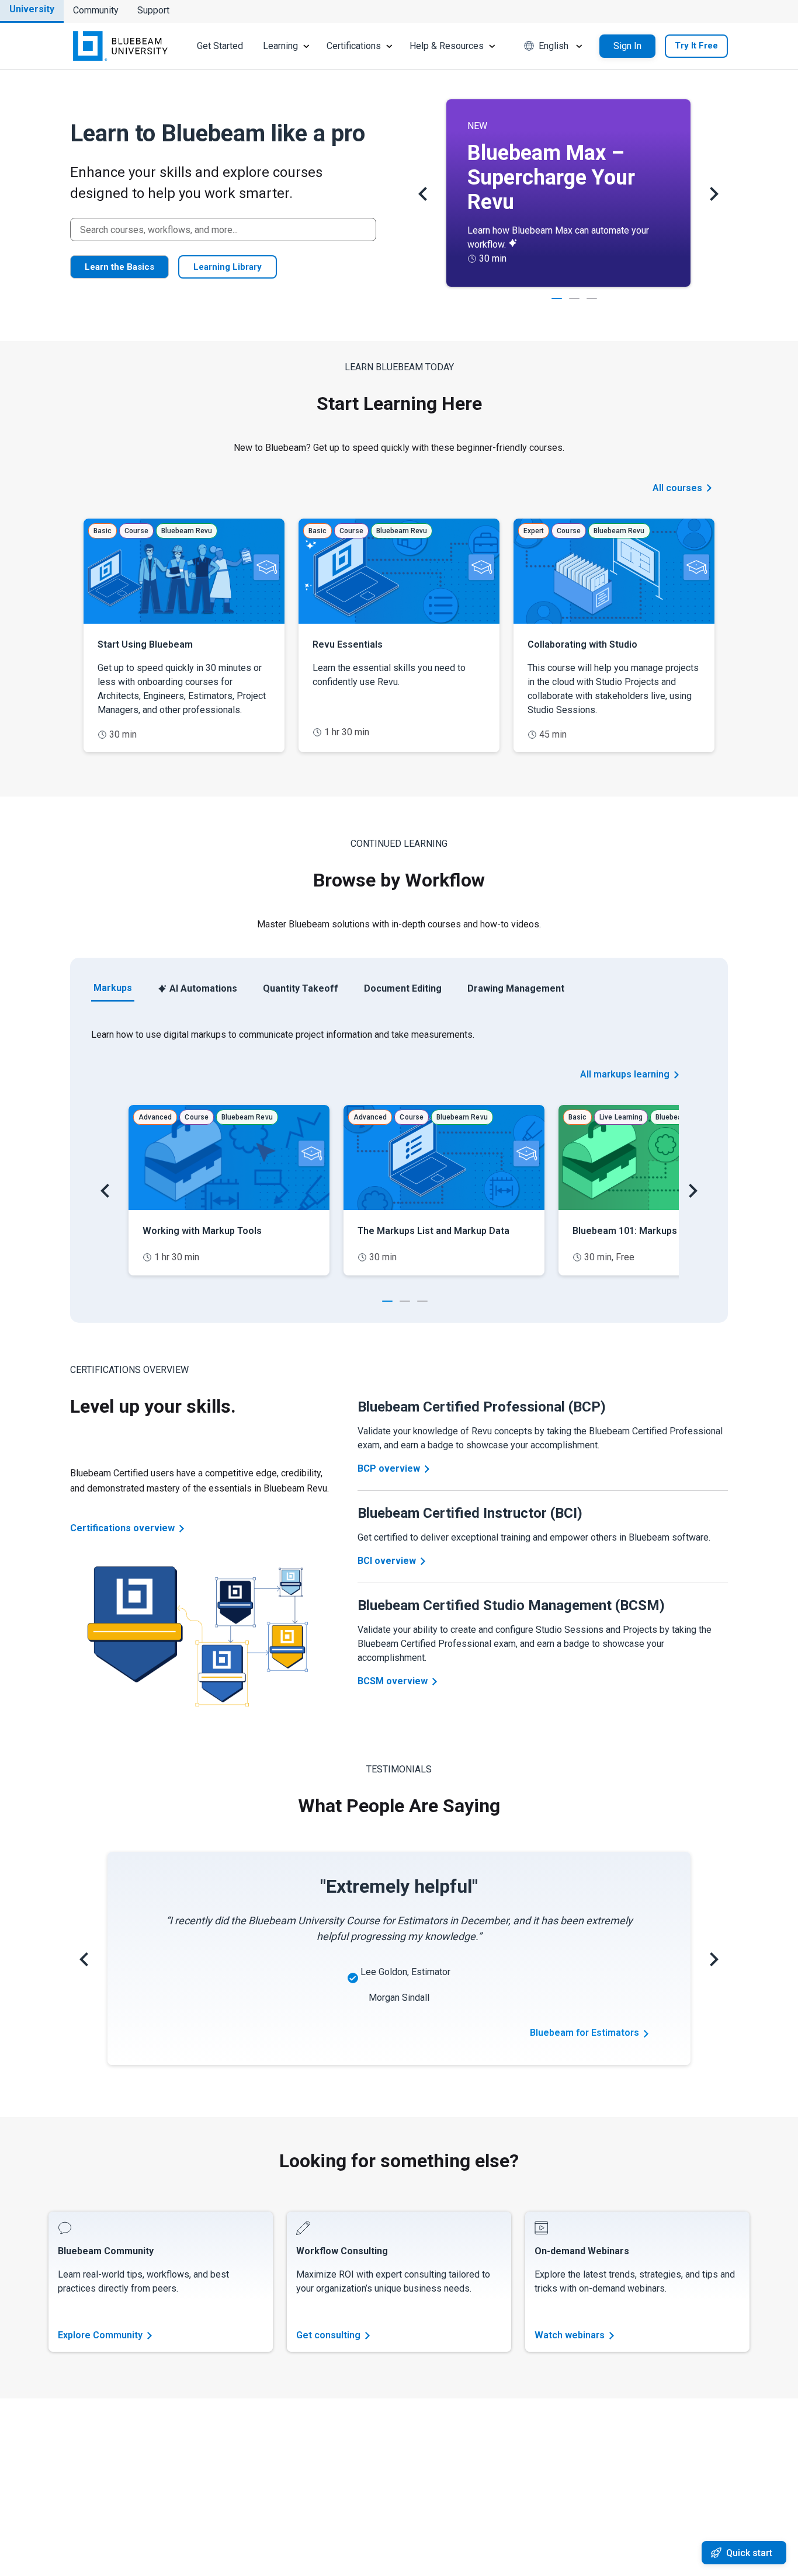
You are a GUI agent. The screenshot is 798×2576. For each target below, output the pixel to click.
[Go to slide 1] (557, 298)
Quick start (749, 2553)
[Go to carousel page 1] (387, 1300)
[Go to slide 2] (574, 298)
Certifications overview (122, 1528)
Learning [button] (280, 46)
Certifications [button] (354, 46)
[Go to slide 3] (592, 298)
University (32, 9)
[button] (555, 46)
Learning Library (228, 267)
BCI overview (387, 1561)
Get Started (220, 46)
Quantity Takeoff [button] (301, 988)
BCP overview (389, 1468)
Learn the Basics (119, 267)
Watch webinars (570, 2335)
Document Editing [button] (403, 988)
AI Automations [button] (203, 988)
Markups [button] (113, 988)
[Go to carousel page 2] (405, 1300)
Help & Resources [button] (447, 46)
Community (96, 10)
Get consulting (328, 2335)
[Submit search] (364, 230)
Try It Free (696, 46)
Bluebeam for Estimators (584, 2033)
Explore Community (100, 2335)
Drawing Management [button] (516, 988)
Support (153, 10)
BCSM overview (393, 1681)
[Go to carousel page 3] (422, 1300)
